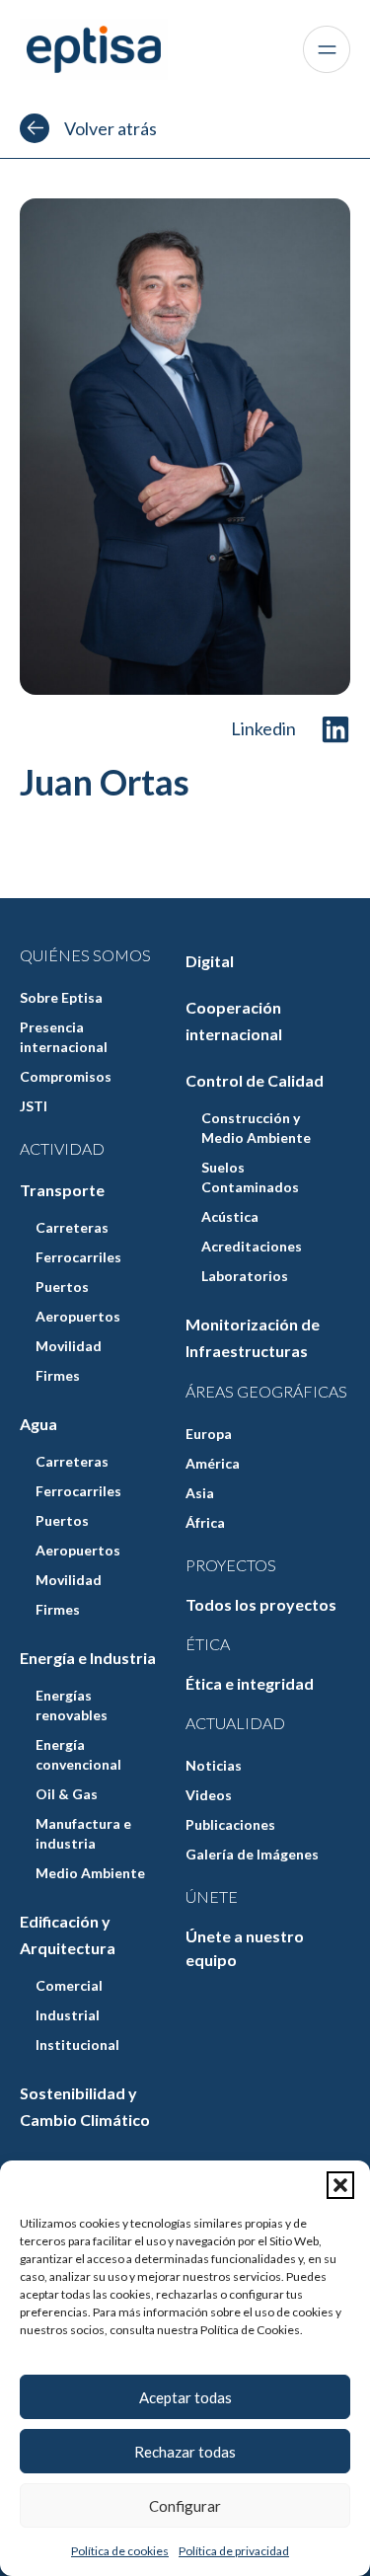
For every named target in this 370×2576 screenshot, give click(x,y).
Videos (209, 1795)
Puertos (62, 1287)
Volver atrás (111, 128)
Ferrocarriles (78, 1257)
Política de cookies (120, 2551)
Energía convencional (78, 1754)
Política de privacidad (234, 2551)
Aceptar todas (185, 2397)
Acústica (230, 1216)
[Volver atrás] (35, 128)
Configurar (185, 2506)
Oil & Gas (67, 1794)
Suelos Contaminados (250, 1177)
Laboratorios (245, 1276)
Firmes (58, 1375)
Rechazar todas (185, 2452)
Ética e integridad (250, 1683)
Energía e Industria (88, 1658)
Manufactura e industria (83, 1833)
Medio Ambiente (90, 1873)
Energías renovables (72, 1705)
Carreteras (72, 1227)
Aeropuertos (78, 1316)
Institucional (77, 2045)
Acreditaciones (252, 1246)
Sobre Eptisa (61, 997)
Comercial (69, 1985)
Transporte (62, 1190)
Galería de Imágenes (252, 1854)
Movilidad (69, 1346)
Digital (210, 961)
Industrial (68, 2015)
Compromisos (66, 1076)
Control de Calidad (255, 1080)
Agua (38, 1424)
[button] (340, 2185)
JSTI (34, 1106)
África (205, 1522)
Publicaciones (230, 1824)
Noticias (214, 1765)
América (213, 1463)
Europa (209, 1434)
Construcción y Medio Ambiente (256, 1128)
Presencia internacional (64, 1037)
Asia (200, 1493)
